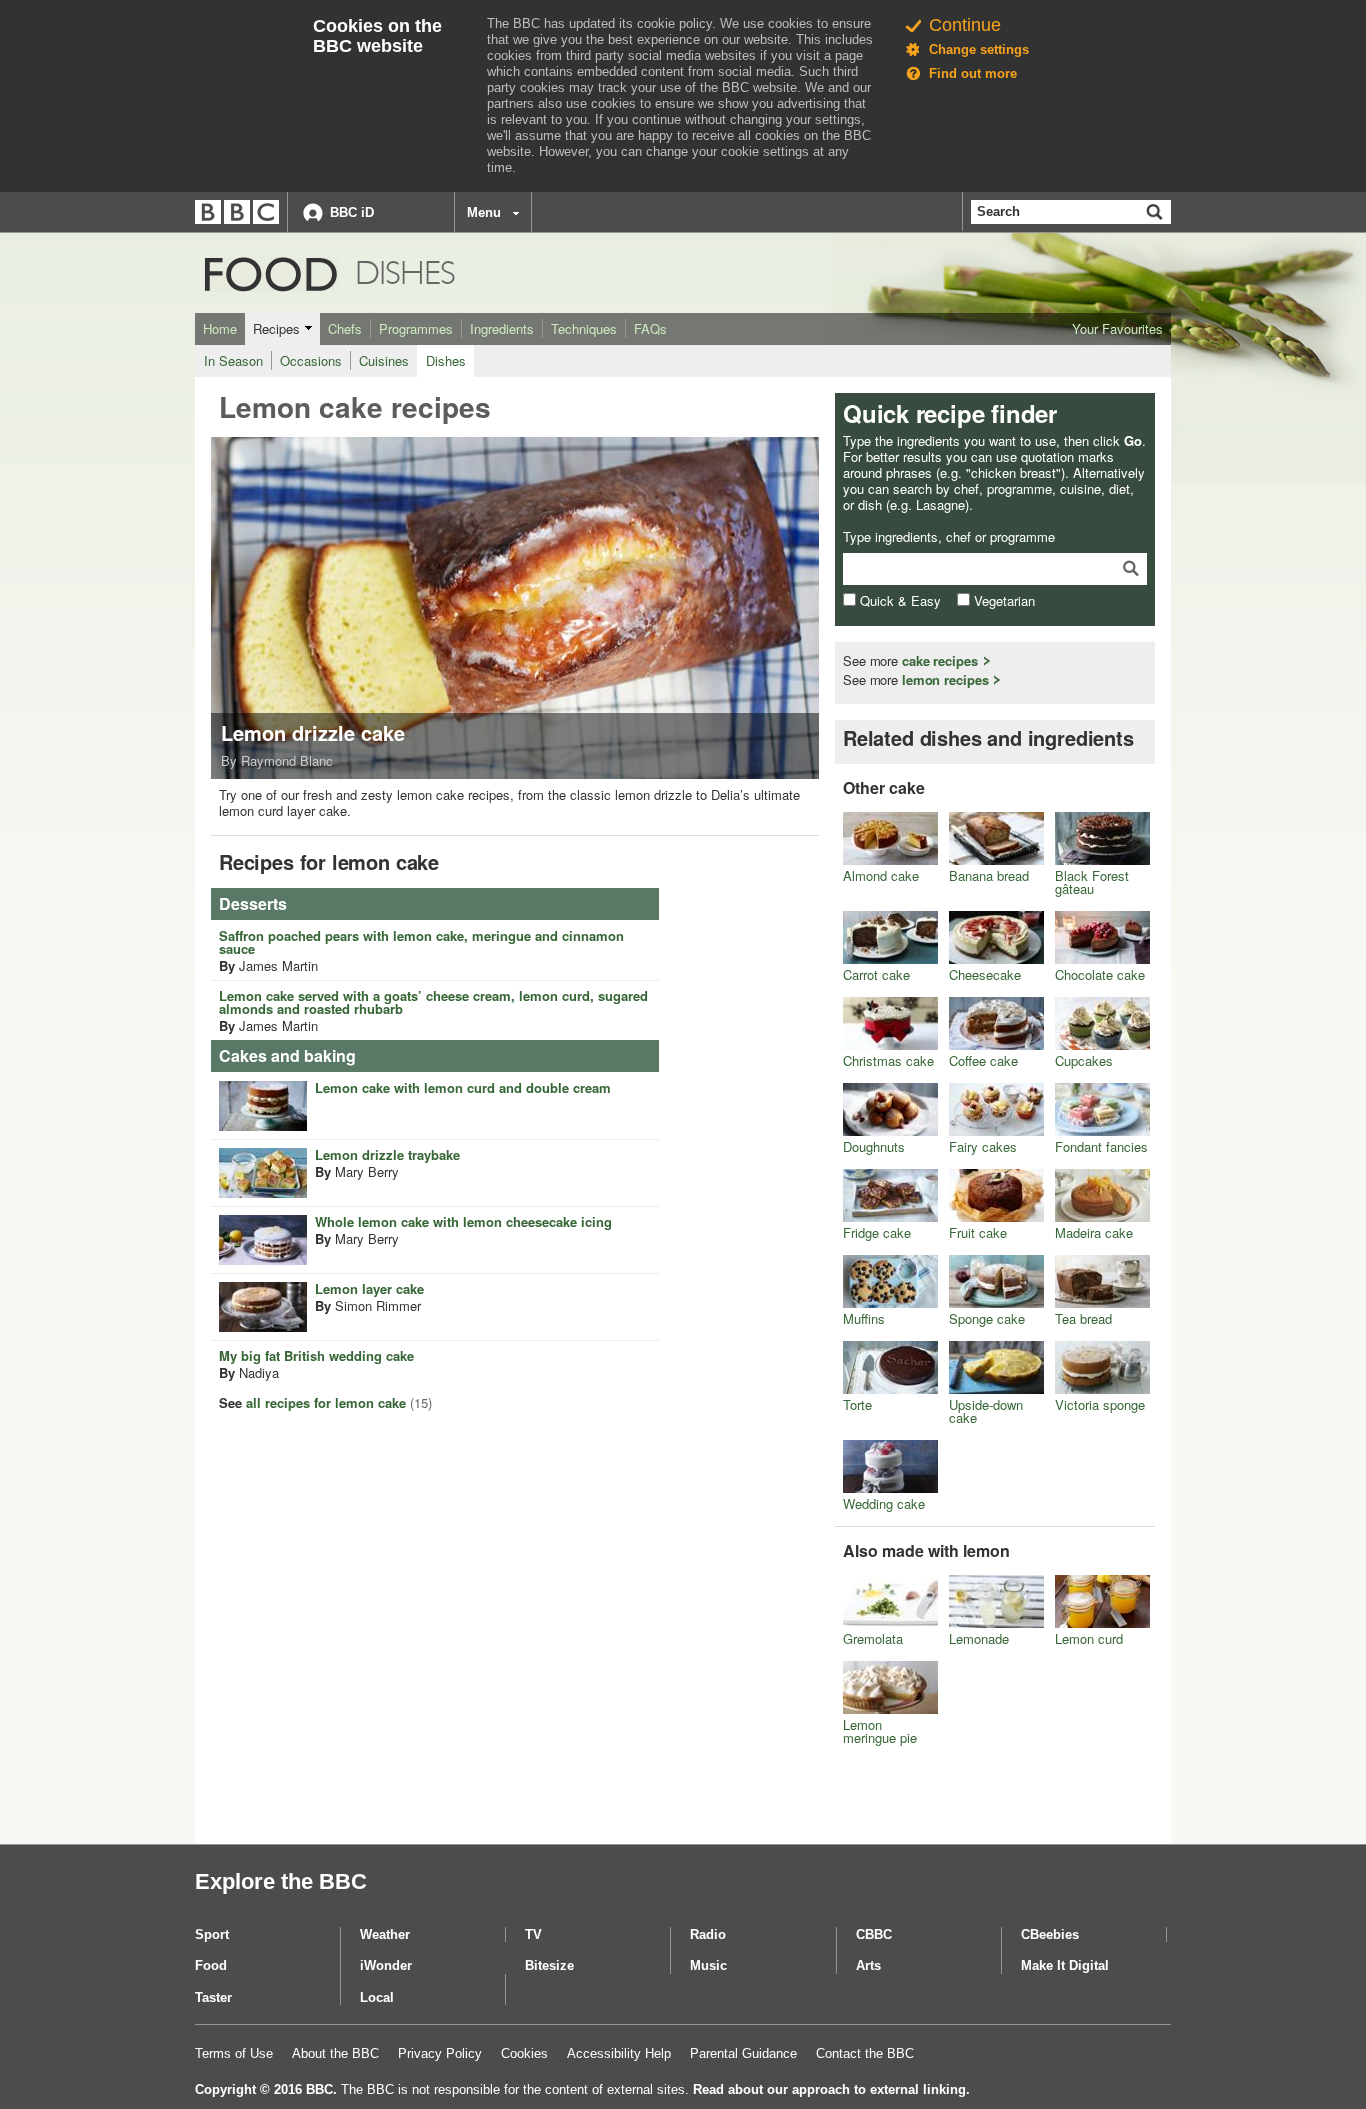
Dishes (446, 360)
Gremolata (873, 1638)
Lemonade (979, 1638)
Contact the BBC (865, 2053)
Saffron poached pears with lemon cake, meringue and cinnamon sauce (421, 942)
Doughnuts (874, 1146)
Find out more (973, 73)
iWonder (386, 1965)
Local (377, 1997)
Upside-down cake (986, 1411)
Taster (213, 1997)
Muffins (864, 1318)
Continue (965, 25)
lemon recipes (945, 679)
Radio (708, 1934)
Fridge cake (877, 1232)
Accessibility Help (619, 2053)
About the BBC (335, 2053)
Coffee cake (983, 1060)
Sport (212, 1934)
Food (231, 274)
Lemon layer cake (369, 1288)
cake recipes (940, 660)
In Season (233, 360)
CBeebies (1050, 1934)
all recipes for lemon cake (326, 1402)
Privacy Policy (440, 2053)
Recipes (276, 328)
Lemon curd (1089, 1638)
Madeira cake (1094, 1232)
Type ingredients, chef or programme (949, 537)
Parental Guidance (743, 2053)
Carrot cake (876, 974)
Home (220, 328)
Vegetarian (1002, 601)
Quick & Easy (898, 601)
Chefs (345, 328)
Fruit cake (978, 1232)
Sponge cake (987, 1318)
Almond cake (881, 875)
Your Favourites (1117, 328)
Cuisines (384, 360)
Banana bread (989, 875)
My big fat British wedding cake (316, 1355)
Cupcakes (1084, 1060)
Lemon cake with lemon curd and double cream (463, 1087)
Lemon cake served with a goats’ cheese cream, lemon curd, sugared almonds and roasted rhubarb (433, 1002)
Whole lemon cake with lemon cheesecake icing (463, 1221)
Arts (868, 1965)
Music (708, 1965)
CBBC (874, 1934)
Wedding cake (884, 1503)
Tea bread (1083, 1318)
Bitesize (549, 1965)
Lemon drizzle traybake (387, 1154)
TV (533, 1934)
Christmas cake (888, 1060)
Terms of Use (234, 2053)
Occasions (311, 360)
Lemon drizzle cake (313, 732)
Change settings (979, 49)
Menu (484, 212)
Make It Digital (1065, 1965)
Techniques (584, 328)
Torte (857, 1404)
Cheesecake (985, 974)
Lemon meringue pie (880, 1731)
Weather (385, 1934)
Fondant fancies (1101, 1146)
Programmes (416, 328)
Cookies (524, 2053)
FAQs (650, 328)
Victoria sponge (1100, 1404)
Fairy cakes (983, 1146)
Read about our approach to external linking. (831, 2089)
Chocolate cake (1100, 974)
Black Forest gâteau (1092, 882)
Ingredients (502, 328)
